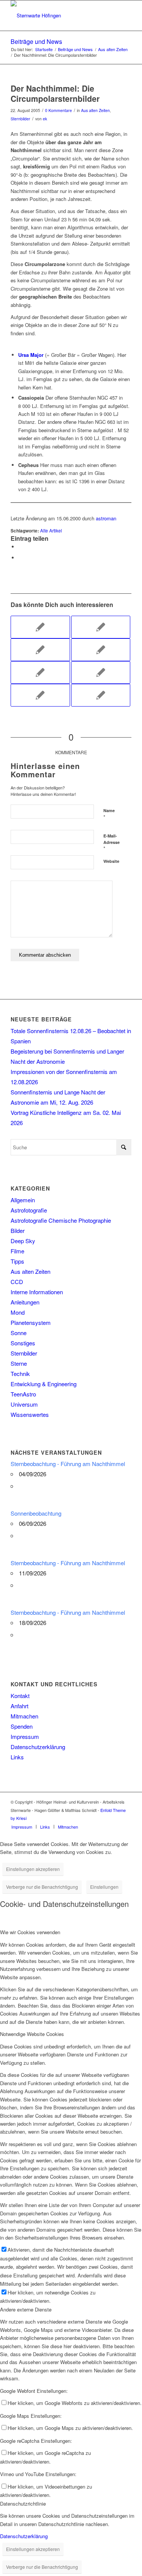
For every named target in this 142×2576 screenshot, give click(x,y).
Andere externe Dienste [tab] (26, 2309)
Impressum (25, 1736)
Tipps (17, 1261)
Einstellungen (104, 1887)
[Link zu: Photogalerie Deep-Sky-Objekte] (101, 672)
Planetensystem (31, 1322)
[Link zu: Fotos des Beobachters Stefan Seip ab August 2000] (40, 695)
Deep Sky (23, 1241)
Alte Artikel (51, 531)
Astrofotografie (29, 1210)
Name (109, 814)
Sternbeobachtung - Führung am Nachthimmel (68, 1464)
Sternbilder (20, 119)
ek (45, 119)
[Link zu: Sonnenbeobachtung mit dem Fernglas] (101, 695)
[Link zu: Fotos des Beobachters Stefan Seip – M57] (40, 672)
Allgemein (23, 1200)
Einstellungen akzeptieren (33, 1869)
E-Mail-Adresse (112, 842)
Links (17, 1757)
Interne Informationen (37, 1292)
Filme (17, 1251)
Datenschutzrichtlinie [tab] (23, 2504)
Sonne (19, 1333)
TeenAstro (23, 1394)
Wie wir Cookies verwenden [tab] (30, 1932)
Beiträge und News (36, 41)
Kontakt (20, 1696)
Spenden (22, 1726)
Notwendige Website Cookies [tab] (32, 2034)
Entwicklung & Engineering (44, 1384)
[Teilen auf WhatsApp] (20, 547)
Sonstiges (23, 1343)
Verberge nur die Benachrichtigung (42, 1887)
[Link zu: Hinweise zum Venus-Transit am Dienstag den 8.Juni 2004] (40, 650)
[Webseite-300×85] (59, 16)
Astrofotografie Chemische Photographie (61, 1220)
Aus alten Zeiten (95, 110)
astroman (106, 518)
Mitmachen (24, 1716)
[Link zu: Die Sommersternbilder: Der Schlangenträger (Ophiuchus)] (40, 627)
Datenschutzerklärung (38, 1747)
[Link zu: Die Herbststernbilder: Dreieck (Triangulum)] (101, 627)
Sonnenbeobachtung (36, 1513)
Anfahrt (20, 1706)
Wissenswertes (30, 1414)
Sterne (19, 1363)
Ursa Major (31, 355)
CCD (17, 1282)
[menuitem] (22, 1827)
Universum (24, 1404)
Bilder (18, 1230)
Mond (18, 1312)
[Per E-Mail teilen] (20, 558)
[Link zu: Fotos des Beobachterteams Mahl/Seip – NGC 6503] (101, 650)
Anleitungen (25, 1302)
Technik (20, 1374)
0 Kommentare (59, 110)
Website (111, 861)
